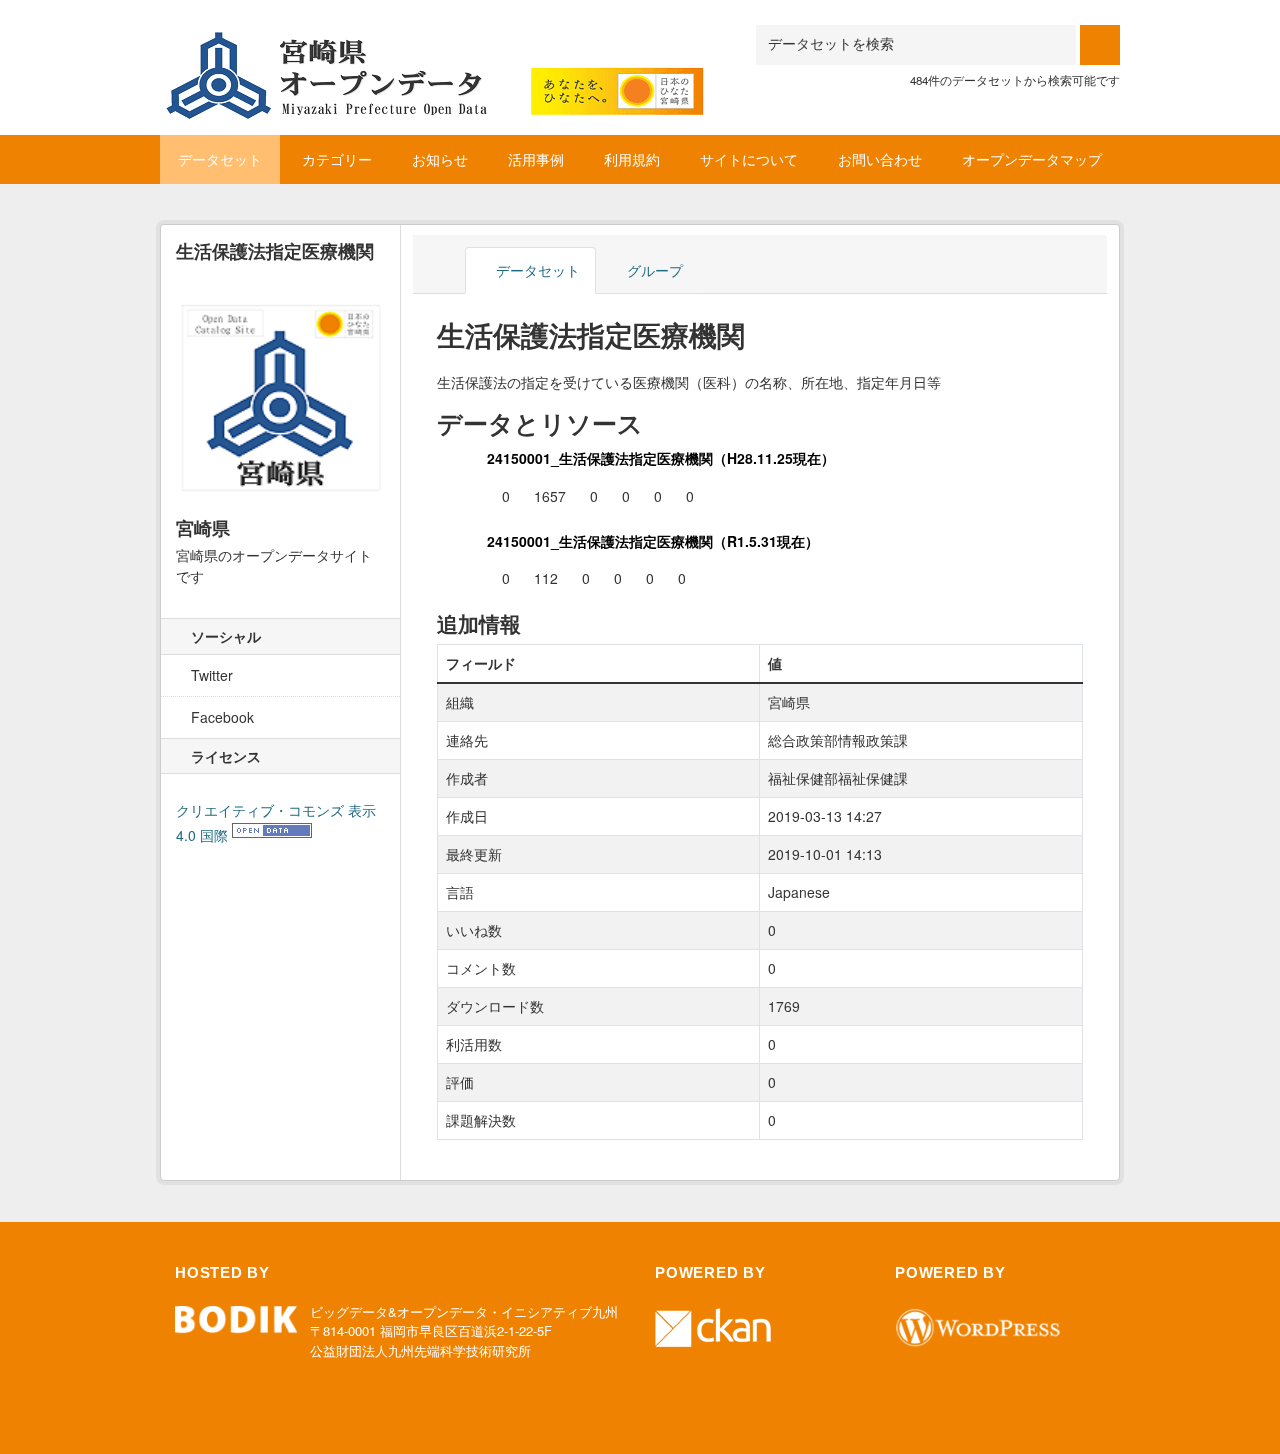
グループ (653, 270)
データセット (220, 159)
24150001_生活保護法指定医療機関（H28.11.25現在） (661, 458)
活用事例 (536, 159)
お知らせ (440, 159)
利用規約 (632, 159)
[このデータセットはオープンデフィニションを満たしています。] (272, 835)
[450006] (435, 49)
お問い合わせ (880, 159)
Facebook (220, 717)
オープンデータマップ (1032, 159)
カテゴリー (337, 159)
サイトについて (749, 159)
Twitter (210, 675)
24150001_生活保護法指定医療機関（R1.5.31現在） (653, 541)
